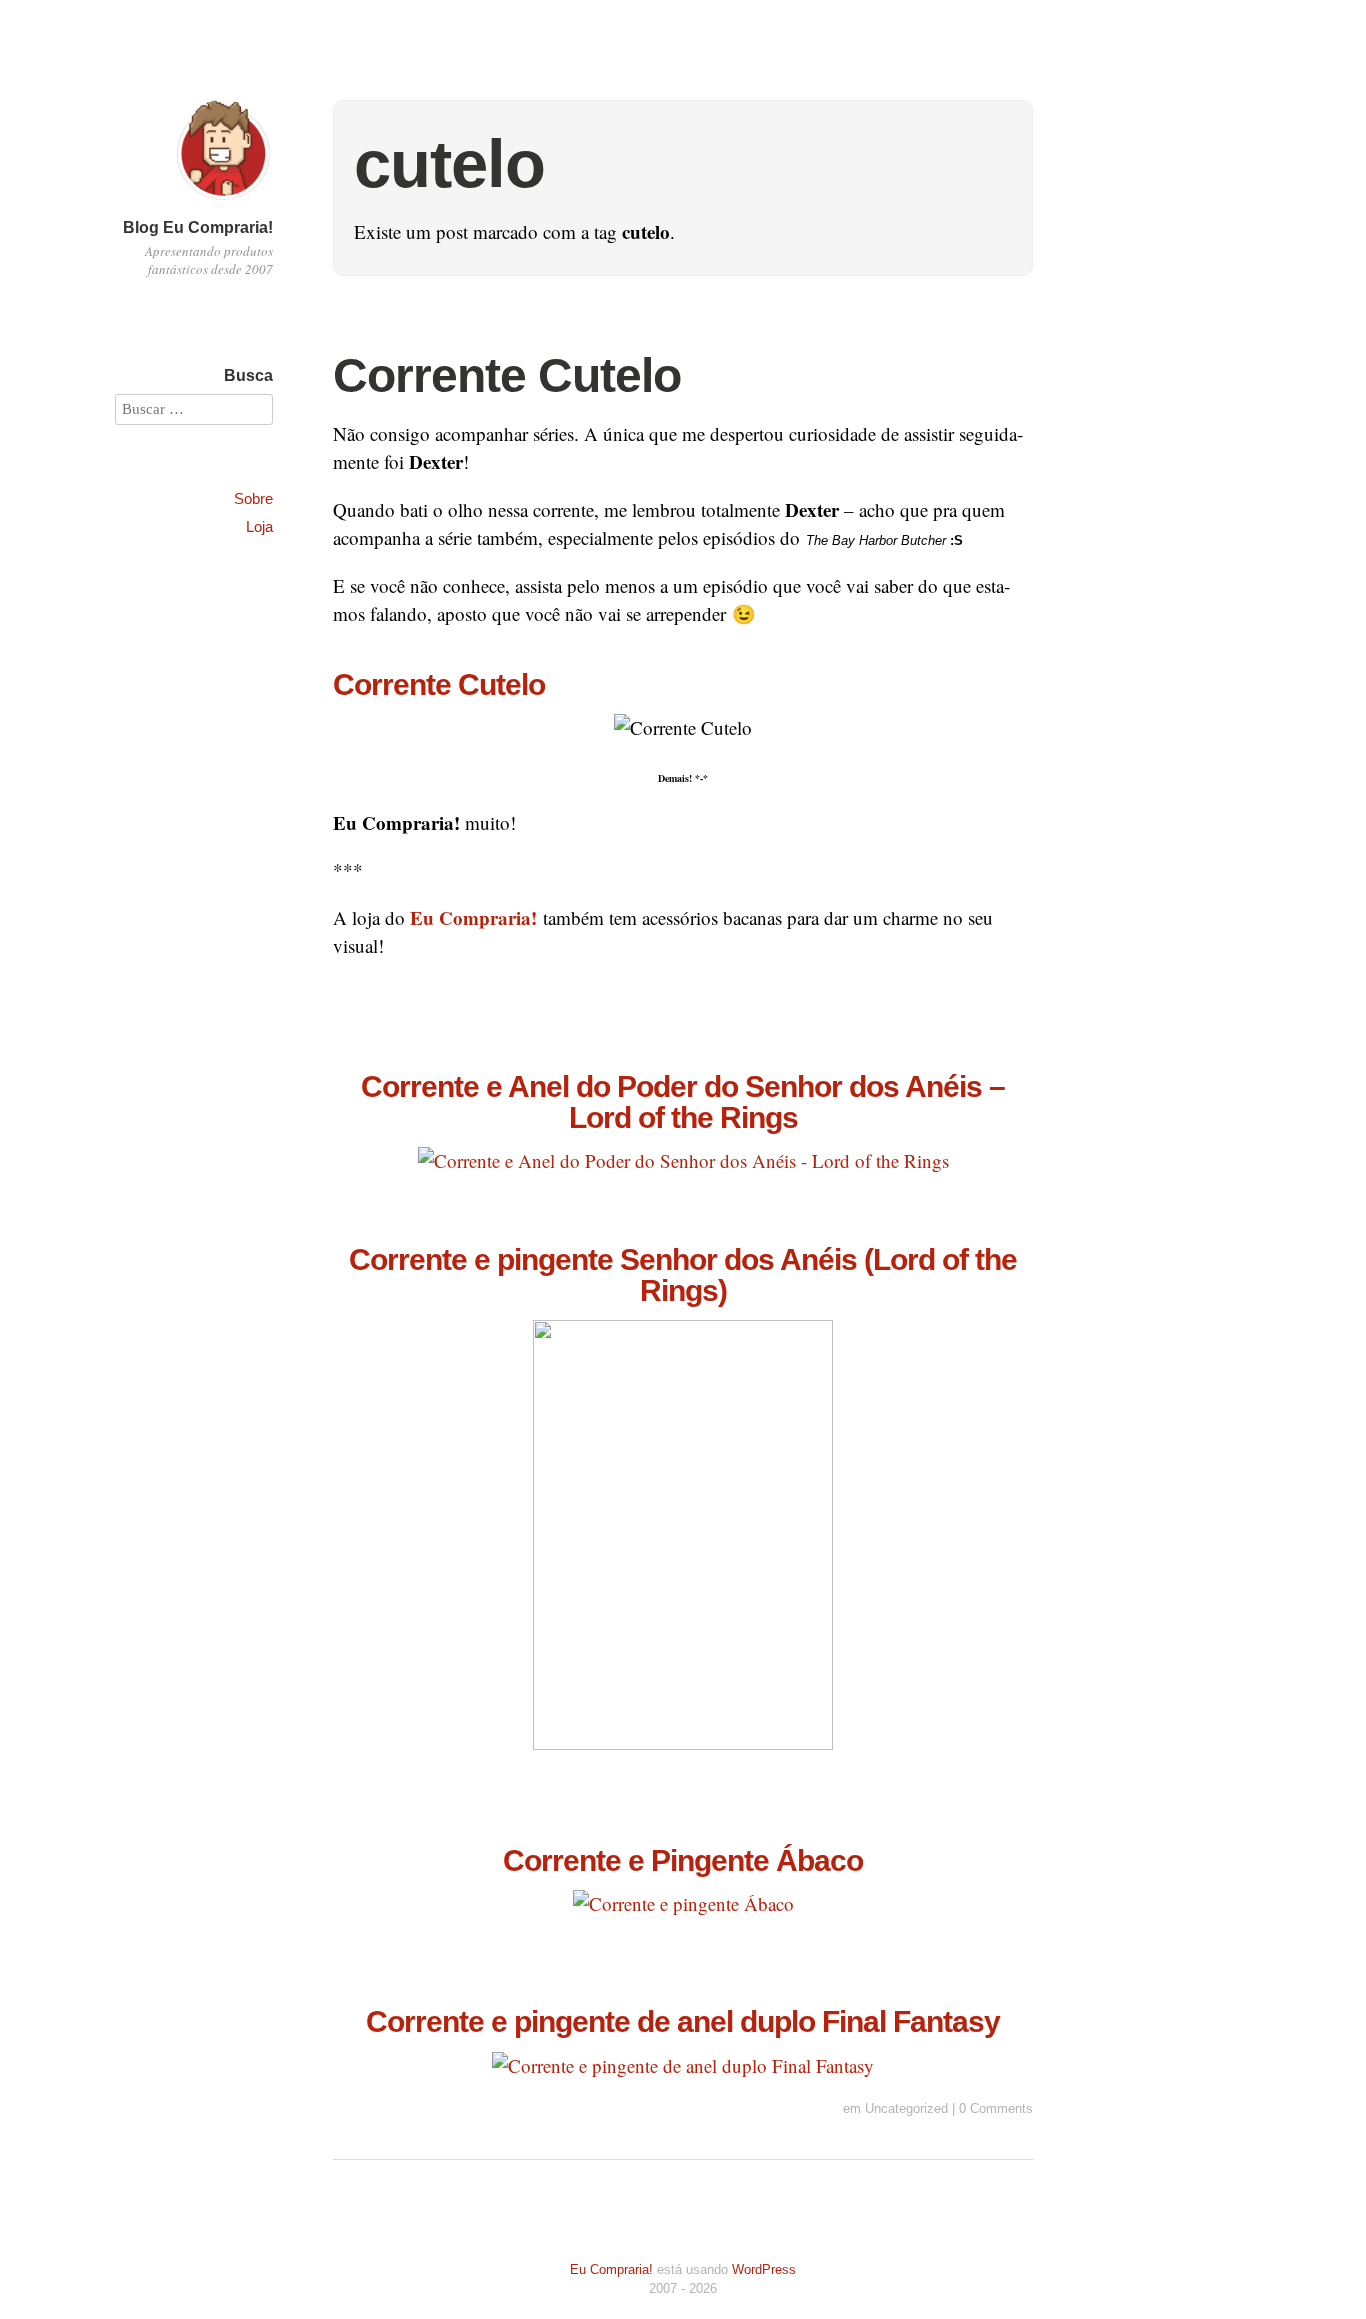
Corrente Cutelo (507, 375)
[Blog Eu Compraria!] (223, 202)
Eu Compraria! (611, 2269)
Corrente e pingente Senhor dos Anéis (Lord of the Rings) (683, 1274)
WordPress (764, 2269)
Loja (259, 526)
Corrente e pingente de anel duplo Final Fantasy (683, 2021)
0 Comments (996, 2108)
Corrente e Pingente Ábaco (683, 1860)
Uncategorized (906, 2108)
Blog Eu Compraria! (198, 227)
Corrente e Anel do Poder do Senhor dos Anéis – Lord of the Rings (683, 1101)
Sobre (253, 498)
